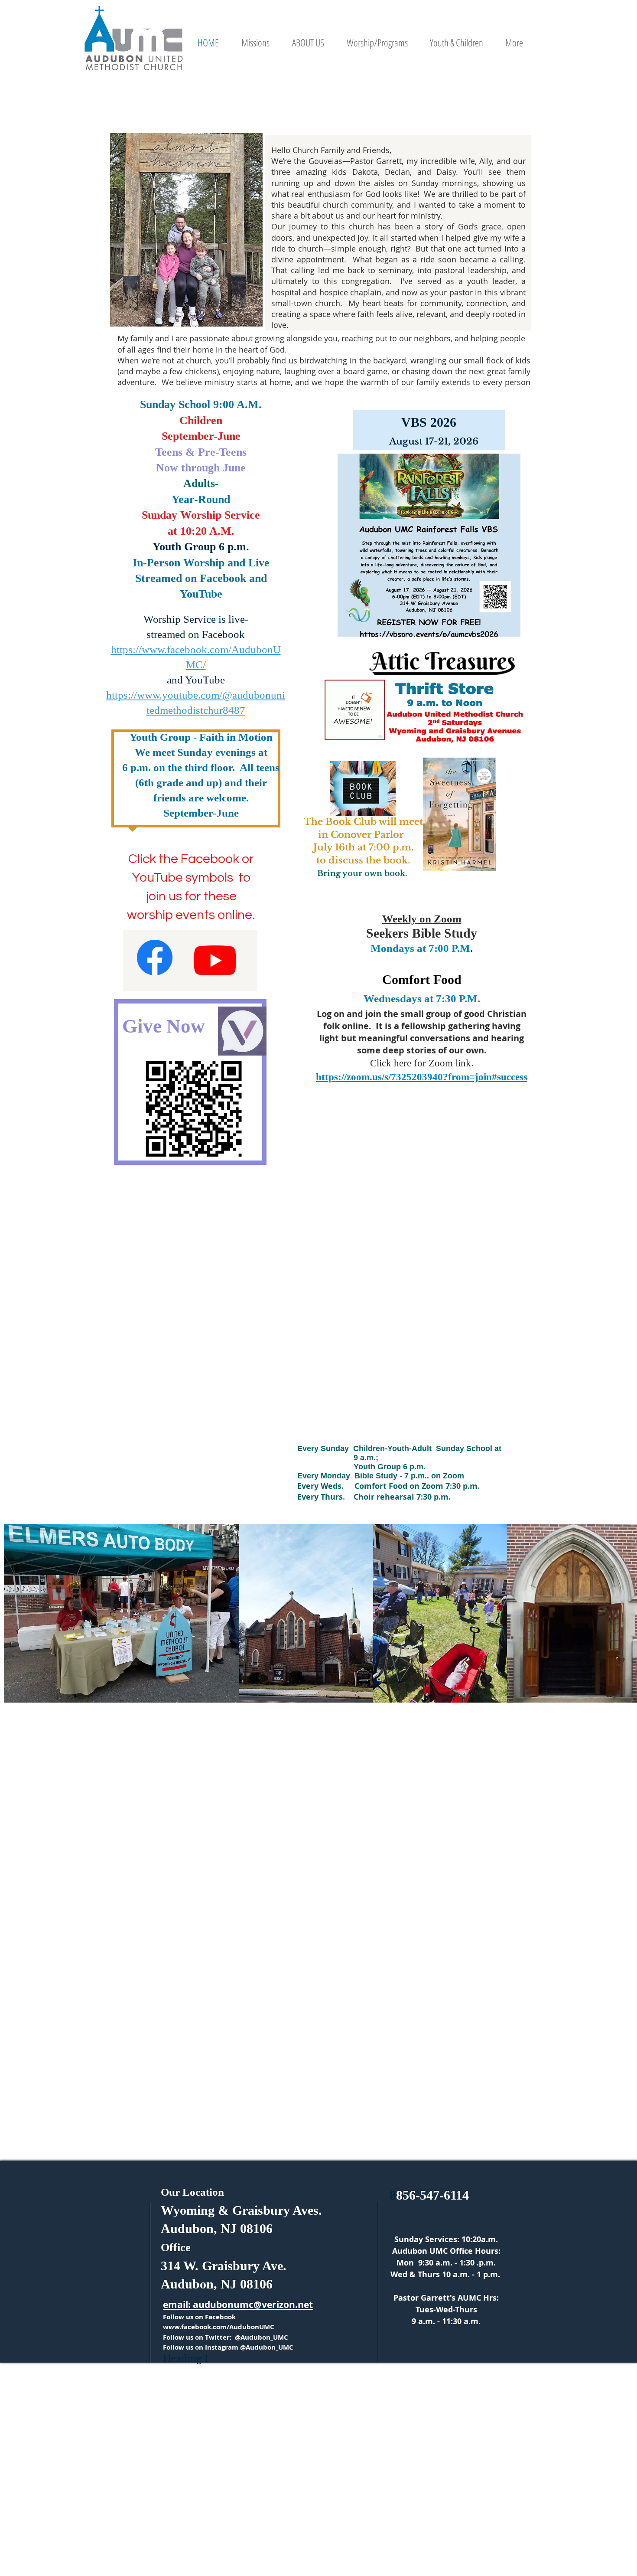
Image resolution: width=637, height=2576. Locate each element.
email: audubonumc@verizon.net (238, 2305)
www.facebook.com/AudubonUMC (219, 2327)
